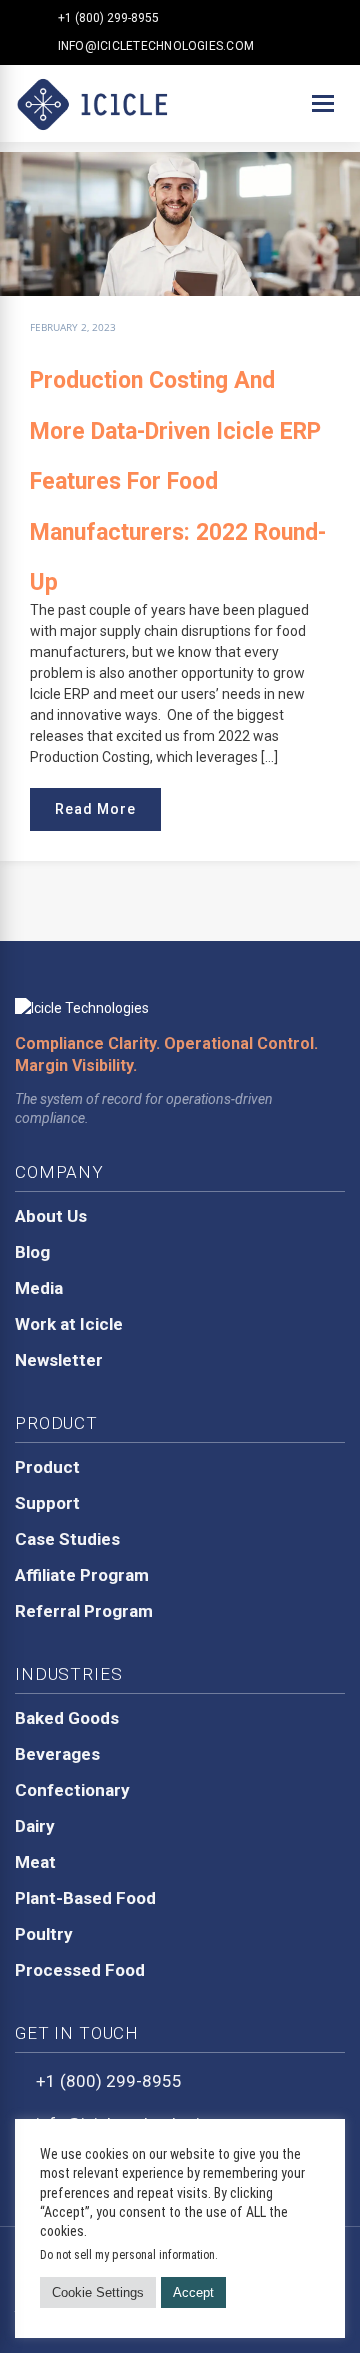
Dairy (35, 1826)
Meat (35, 1862)
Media (39, 1288)
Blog (32, 1252)
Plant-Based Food (85, 1898)
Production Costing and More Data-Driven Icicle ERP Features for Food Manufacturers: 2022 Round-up (178, 481)
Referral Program (84, 1611)
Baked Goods (67, 1718)
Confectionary (72, 1790)
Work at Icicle (69, 1324)
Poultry (44, 1934)
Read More (95, 809)
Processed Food (80, 1970)
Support (47, 1503)
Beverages (57, 1754)
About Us (51, 1216)
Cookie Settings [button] (98, 2292)
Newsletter (59, 1360)
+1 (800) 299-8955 (108, 18)
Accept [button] (193, 2292)
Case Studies (67, 1539)
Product (47, 1467)
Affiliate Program (82, 1575)
